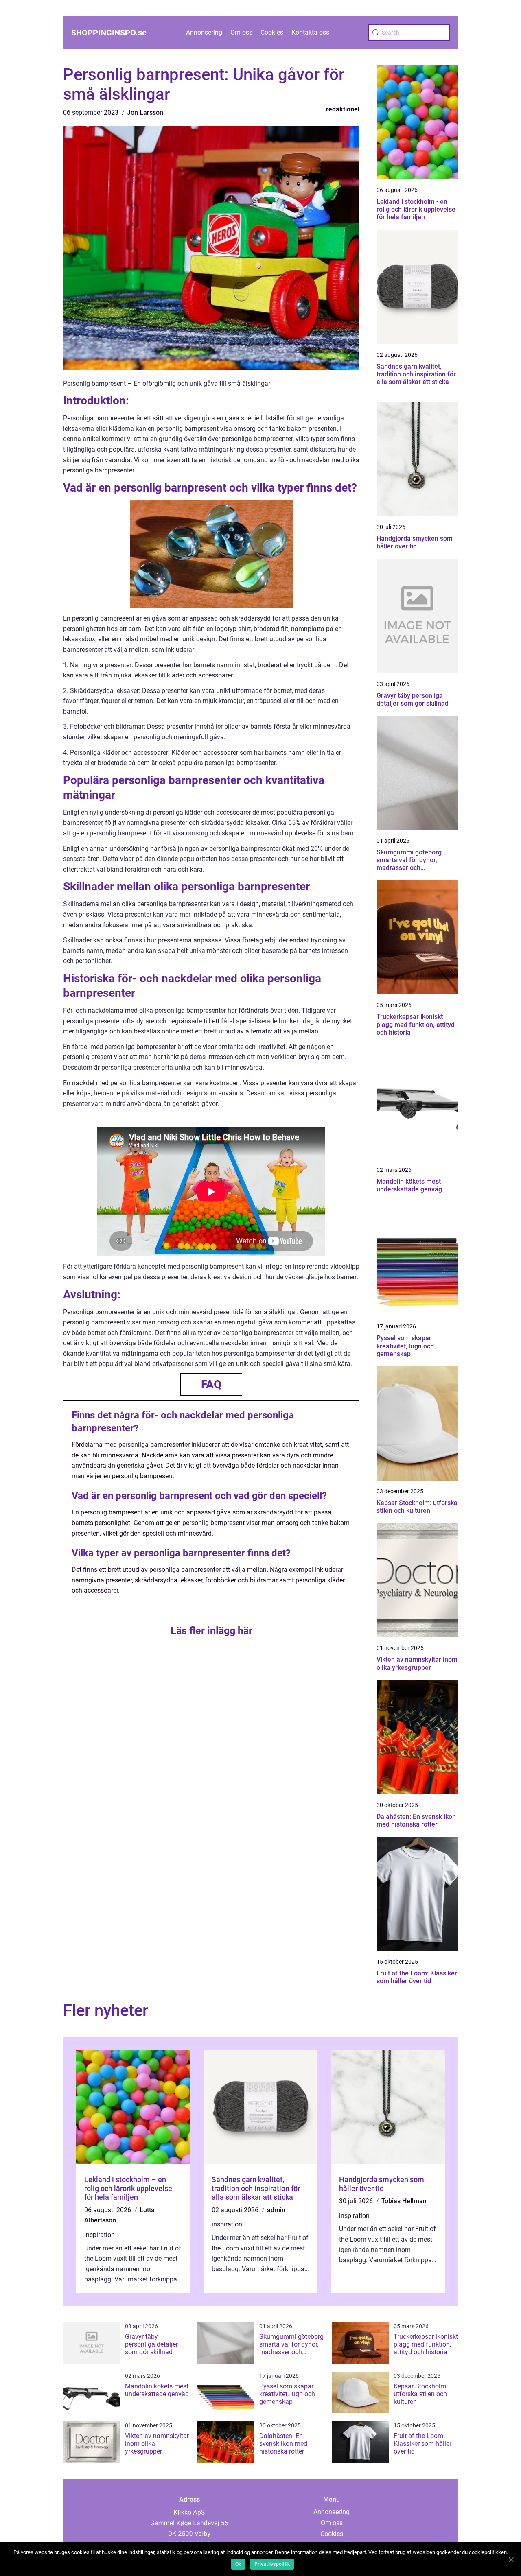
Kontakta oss (310, 32)
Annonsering (204, 32)
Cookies (272, 32)
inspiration (100, 2235)
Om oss (241, 32)
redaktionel (343, 109)
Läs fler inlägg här (211, 1631)
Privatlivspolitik (272, 2564)
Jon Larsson (145, 113)
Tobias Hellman (404, 2201)
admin (276, 2210)
